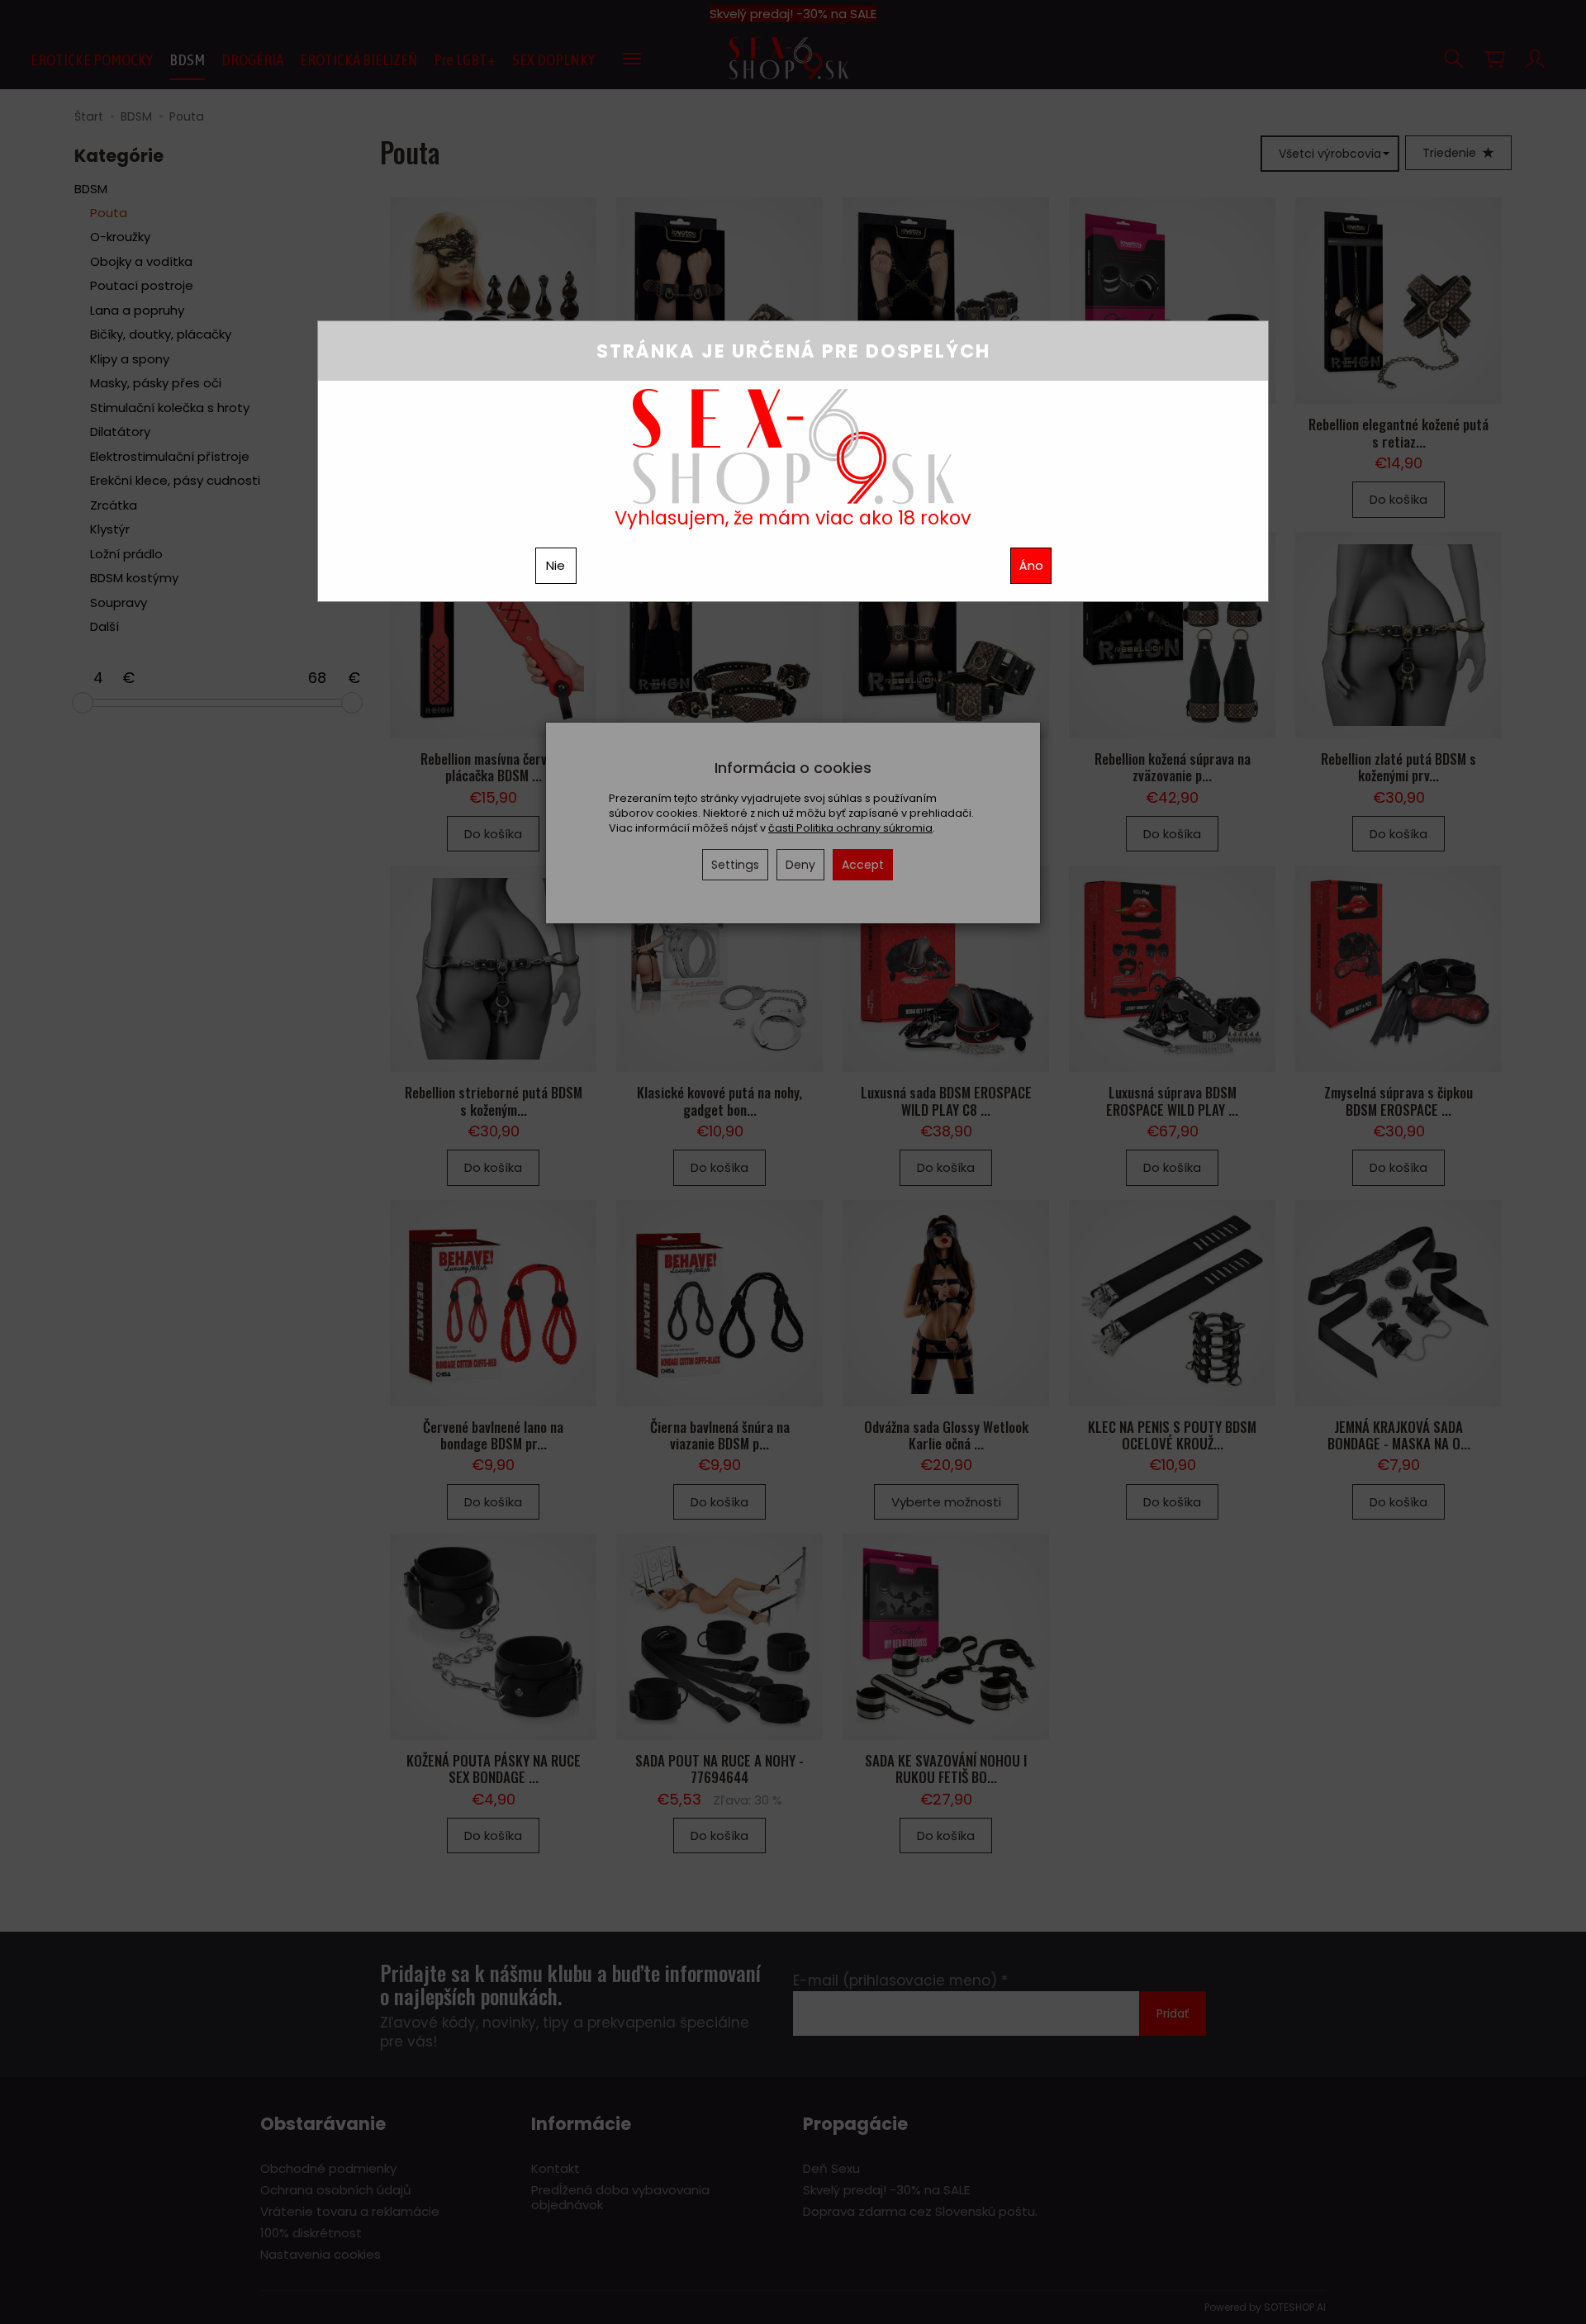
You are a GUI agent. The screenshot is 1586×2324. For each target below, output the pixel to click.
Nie (556, 565)
